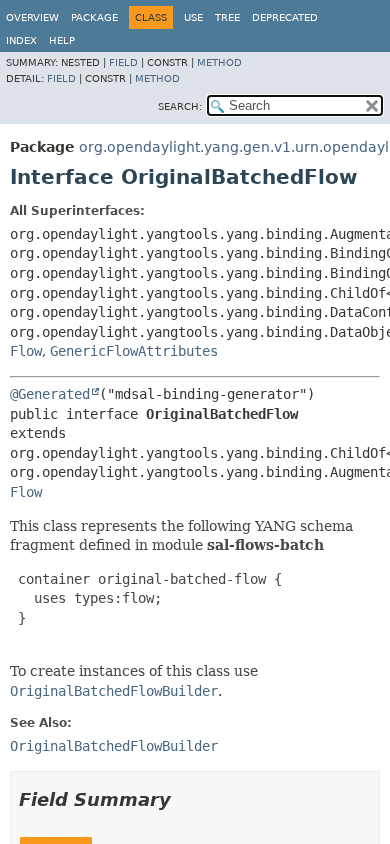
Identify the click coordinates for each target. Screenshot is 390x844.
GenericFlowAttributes (134, 351)
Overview (32, 17)
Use (193, 17)
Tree (227, 17)
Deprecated (285, 17)
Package (94, 17)
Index (21, 40)
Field (123, 62)
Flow (26, 351)
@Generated (50, 394)
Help (62, 40)
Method (219, 62)
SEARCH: (180, 106)
